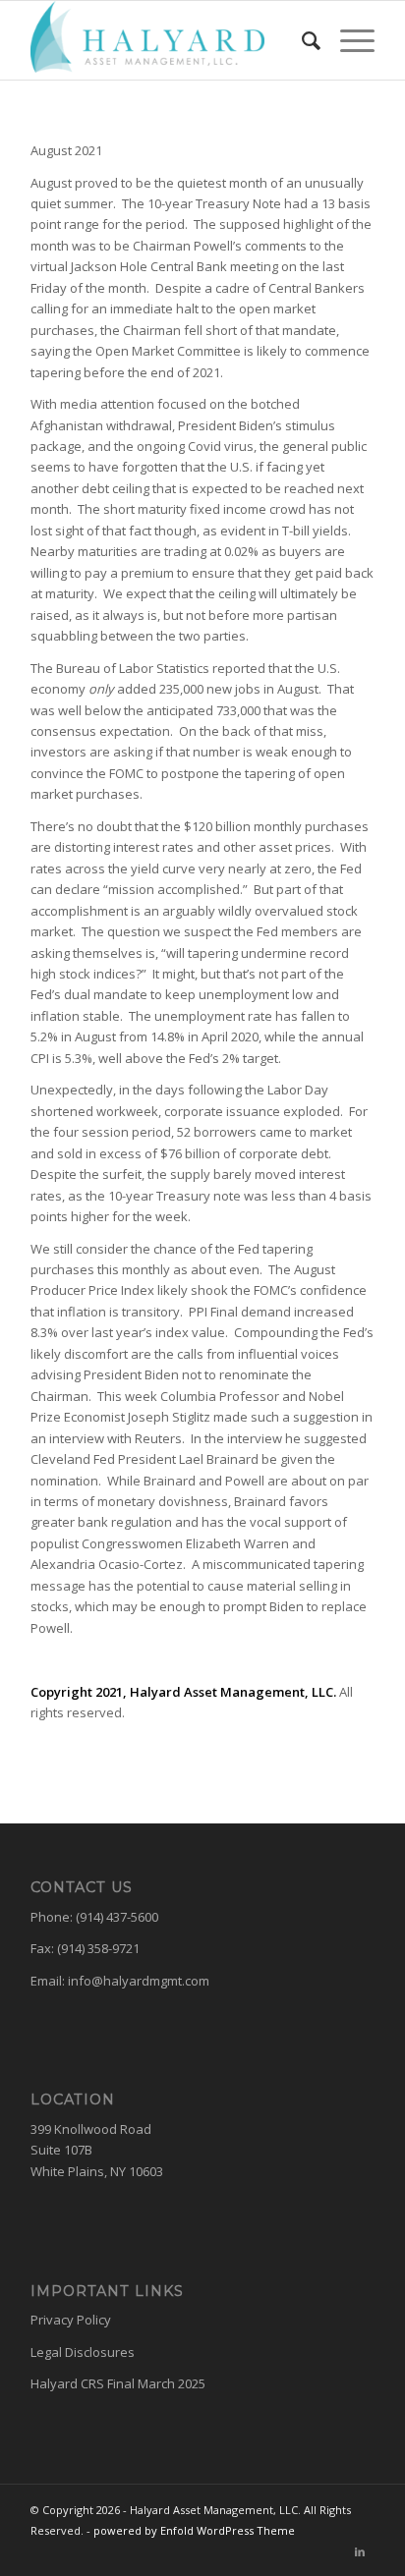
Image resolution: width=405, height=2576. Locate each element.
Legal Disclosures (83, 2352)
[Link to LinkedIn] (360, 2551)
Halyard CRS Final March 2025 (118, 2383)
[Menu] (347, 40)
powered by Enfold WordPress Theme (194, 2530)
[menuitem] (301, 40)
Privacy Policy (71, 2320)
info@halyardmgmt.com (139, 1981)
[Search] (301, 40)
